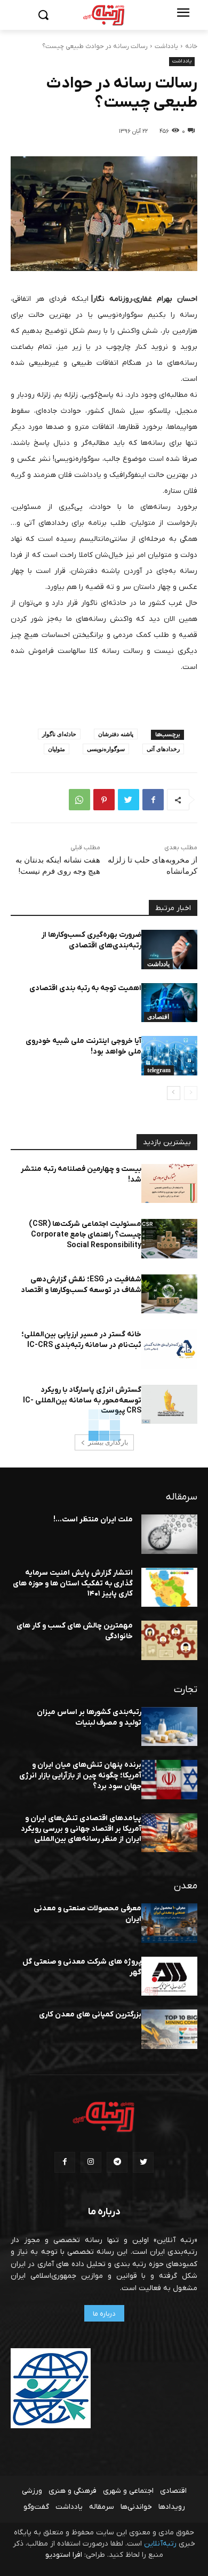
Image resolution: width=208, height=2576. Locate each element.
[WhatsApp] (79, 800)
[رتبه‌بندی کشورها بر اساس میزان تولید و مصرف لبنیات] (169, 1727)
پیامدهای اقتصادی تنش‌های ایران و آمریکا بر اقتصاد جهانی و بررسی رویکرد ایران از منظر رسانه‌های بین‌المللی (81, 1829)
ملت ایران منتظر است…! (93, 1520)
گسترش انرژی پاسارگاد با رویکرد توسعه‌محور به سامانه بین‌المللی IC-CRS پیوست (82, 1400)
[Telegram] (117, 2162)
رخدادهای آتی (163, 749)
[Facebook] (153, 800)
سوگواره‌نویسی (106, 749)
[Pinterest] (104, 800)
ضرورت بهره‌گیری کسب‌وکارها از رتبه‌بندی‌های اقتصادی (91, 940)
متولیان (57, 749)
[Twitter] (129, 800)
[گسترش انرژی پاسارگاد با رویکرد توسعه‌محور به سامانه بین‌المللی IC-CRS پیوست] (169, 1405)
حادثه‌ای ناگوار (59, 734)
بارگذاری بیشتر (108, 1442)
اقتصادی (158, 1017)
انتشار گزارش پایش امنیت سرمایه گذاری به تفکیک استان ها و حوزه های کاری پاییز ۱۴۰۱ (73, 1583)
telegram (159, 1070)
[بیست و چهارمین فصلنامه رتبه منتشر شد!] (169, 1184)
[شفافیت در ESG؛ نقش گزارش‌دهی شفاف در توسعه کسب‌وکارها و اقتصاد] (169, 1294)
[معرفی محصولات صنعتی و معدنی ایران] (169, 1923)
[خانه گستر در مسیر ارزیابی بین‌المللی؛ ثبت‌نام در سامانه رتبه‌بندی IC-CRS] (169, 1349)
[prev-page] (191, 1093)
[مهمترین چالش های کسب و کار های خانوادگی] (169, 1640)
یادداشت (166, 46)
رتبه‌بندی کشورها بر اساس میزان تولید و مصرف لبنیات (89, 1717)
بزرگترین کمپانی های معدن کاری (90, 2015)
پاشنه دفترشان (116, 734)
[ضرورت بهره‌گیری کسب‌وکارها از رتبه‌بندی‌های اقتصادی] (169, 950)
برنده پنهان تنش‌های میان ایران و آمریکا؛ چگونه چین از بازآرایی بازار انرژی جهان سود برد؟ (80, 1775)
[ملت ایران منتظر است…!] (169, 1534)
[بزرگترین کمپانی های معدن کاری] (169, 2029)
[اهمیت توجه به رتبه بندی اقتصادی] (169, 1003)
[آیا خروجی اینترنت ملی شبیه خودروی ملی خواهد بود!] (169, 1056)
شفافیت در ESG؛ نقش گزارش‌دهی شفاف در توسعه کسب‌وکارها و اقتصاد (81, 1285)
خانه (191, 46)
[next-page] (174, 1093)
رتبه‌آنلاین (160, 2544)
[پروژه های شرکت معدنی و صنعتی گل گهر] (169, 1976)
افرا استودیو (64, 2555)
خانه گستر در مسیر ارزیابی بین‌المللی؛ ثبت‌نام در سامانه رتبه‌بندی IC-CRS (81, 1340)
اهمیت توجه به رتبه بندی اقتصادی (85, 988)
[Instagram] (91, 2162)
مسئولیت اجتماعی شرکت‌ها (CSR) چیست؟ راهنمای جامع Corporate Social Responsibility (85, 1234)
